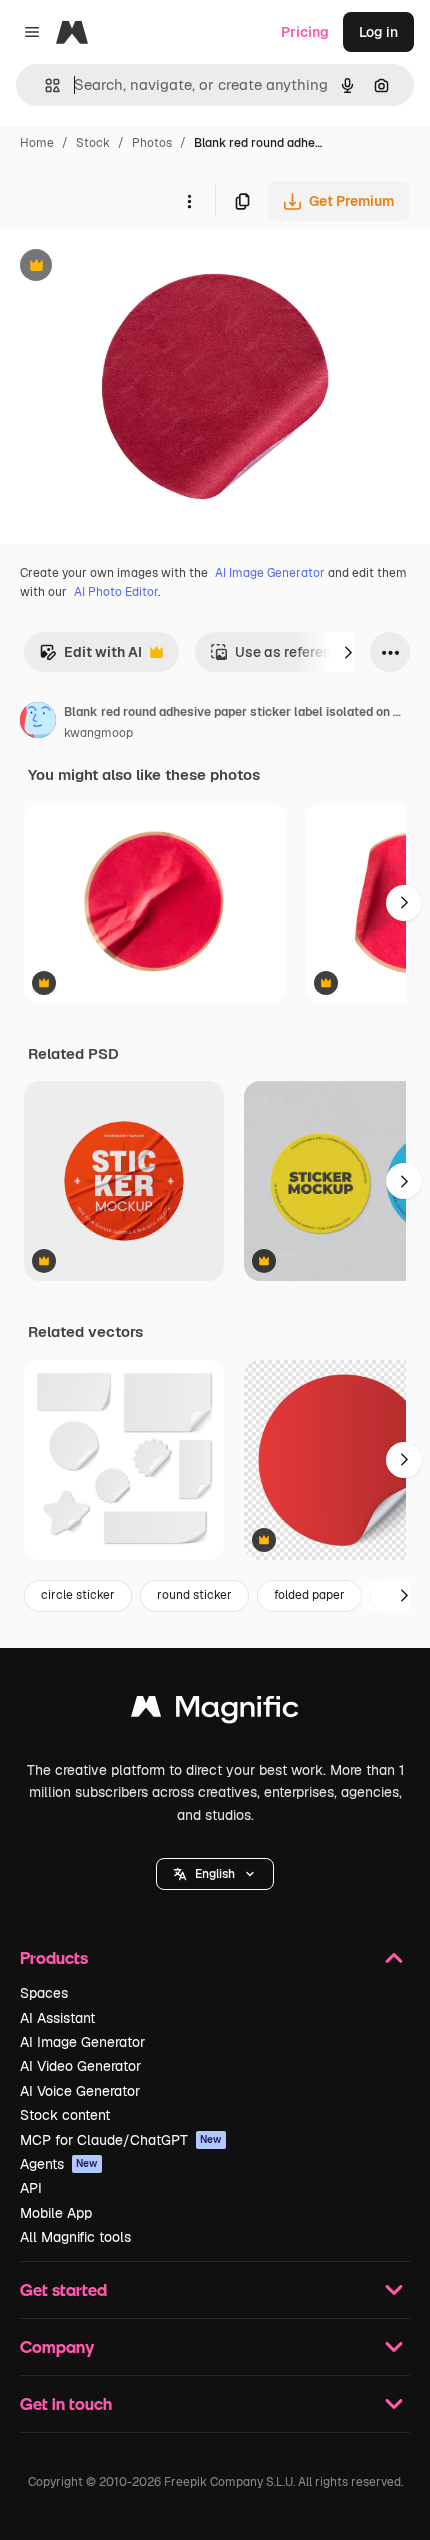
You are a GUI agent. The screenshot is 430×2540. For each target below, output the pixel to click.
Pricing (305, 32)
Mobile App (56, 2213)
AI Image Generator (270, 573)
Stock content (65, 2115)
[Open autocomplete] (44, 85)
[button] (215, 1874)
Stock (93, 143)
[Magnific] (215, 1711)
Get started (63, 2289)
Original (128, 267)
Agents (59, 2164)
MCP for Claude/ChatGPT (121, 2140)
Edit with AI (90, 657)
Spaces (44, 1993)
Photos (152, 143)
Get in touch (66, 2403)
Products (54, 1957)
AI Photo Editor (116, 592)
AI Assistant (57, 2018)
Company (57, 2346)
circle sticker (78, 1595)
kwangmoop (98, 733)
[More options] (189, 201)
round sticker (194, 1595)
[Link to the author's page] (38, 723)
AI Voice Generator (80, 2091)
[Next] (348, 652)
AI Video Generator (80, 2066)
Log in (378, 32)
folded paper (309, 1595)
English (215, 1874)
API (31, 2188)
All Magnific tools (75, 2237)
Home (37, 143)
